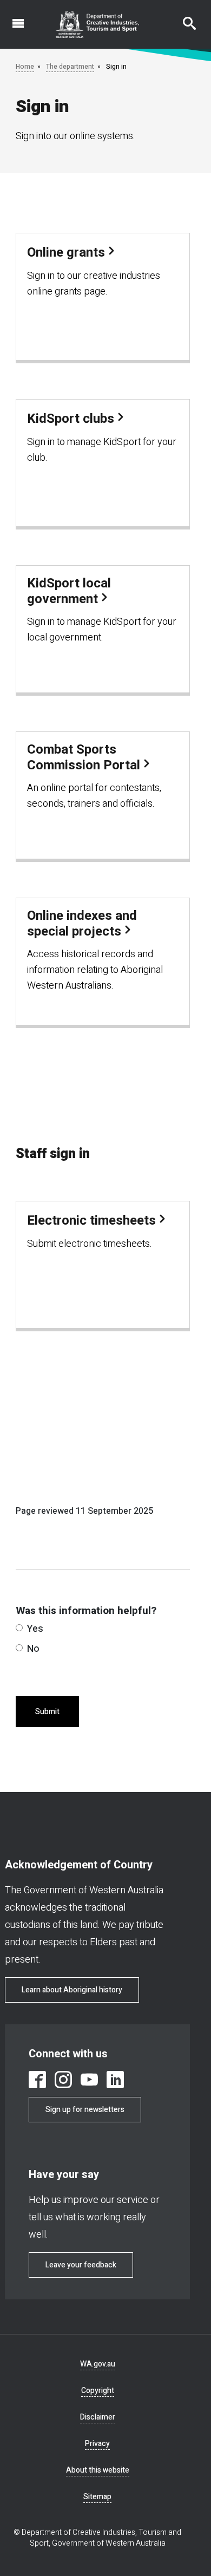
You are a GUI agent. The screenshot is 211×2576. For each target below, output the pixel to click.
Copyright (98, 2391)
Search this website (183, 18)
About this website (98, 2470)
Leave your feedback (81, 2265)
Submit (47, 1712)
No (33, 1649)
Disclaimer (98, 2417)
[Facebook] (37, 2080)
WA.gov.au (98, 2364)
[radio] (19, 1628)
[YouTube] (89, 2080)
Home (25, 67)
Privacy (97, 2444)
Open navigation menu (12, 18)
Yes (35, 1629)
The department (70, 67)
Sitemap (97, 2497)
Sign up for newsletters (85, 2110)
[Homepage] (98, 24)
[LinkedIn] (115, 2080)
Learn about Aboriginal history (72, 1990)
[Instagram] (63, 2080)
